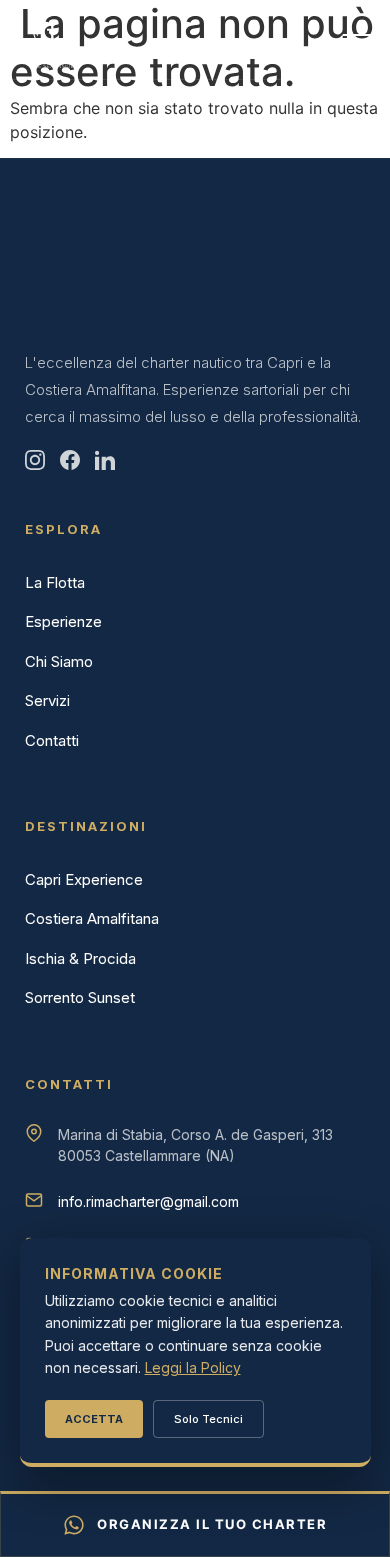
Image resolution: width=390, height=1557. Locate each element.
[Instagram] (35, 460)
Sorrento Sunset (80, 997)
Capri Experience (84, 879)
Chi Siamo (59, 661)
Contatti (52, 740)
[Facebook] (70, 460)
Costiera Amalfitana (92, 918)
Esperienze (63, 621)
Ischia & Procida (80, 958)
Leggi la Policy (193, 1367)
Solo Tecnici (208, 1419)
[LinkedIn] (105, 460)
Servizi (47, 700)
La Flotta (55, 582)
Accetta (94, 1419)
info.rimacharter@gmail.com (148, 1201)
